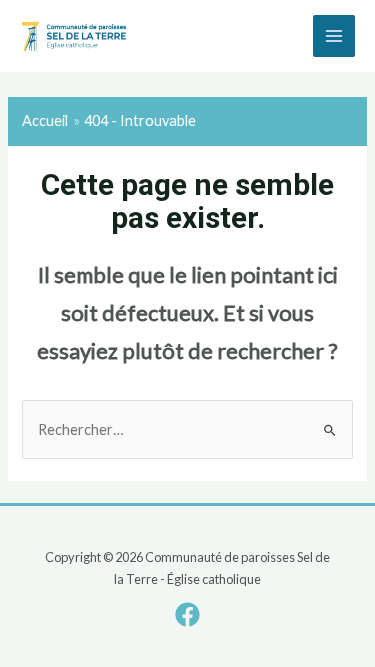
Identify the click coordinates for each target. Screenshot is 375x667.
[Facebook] (187, 614)
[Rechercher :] (187, 429)
